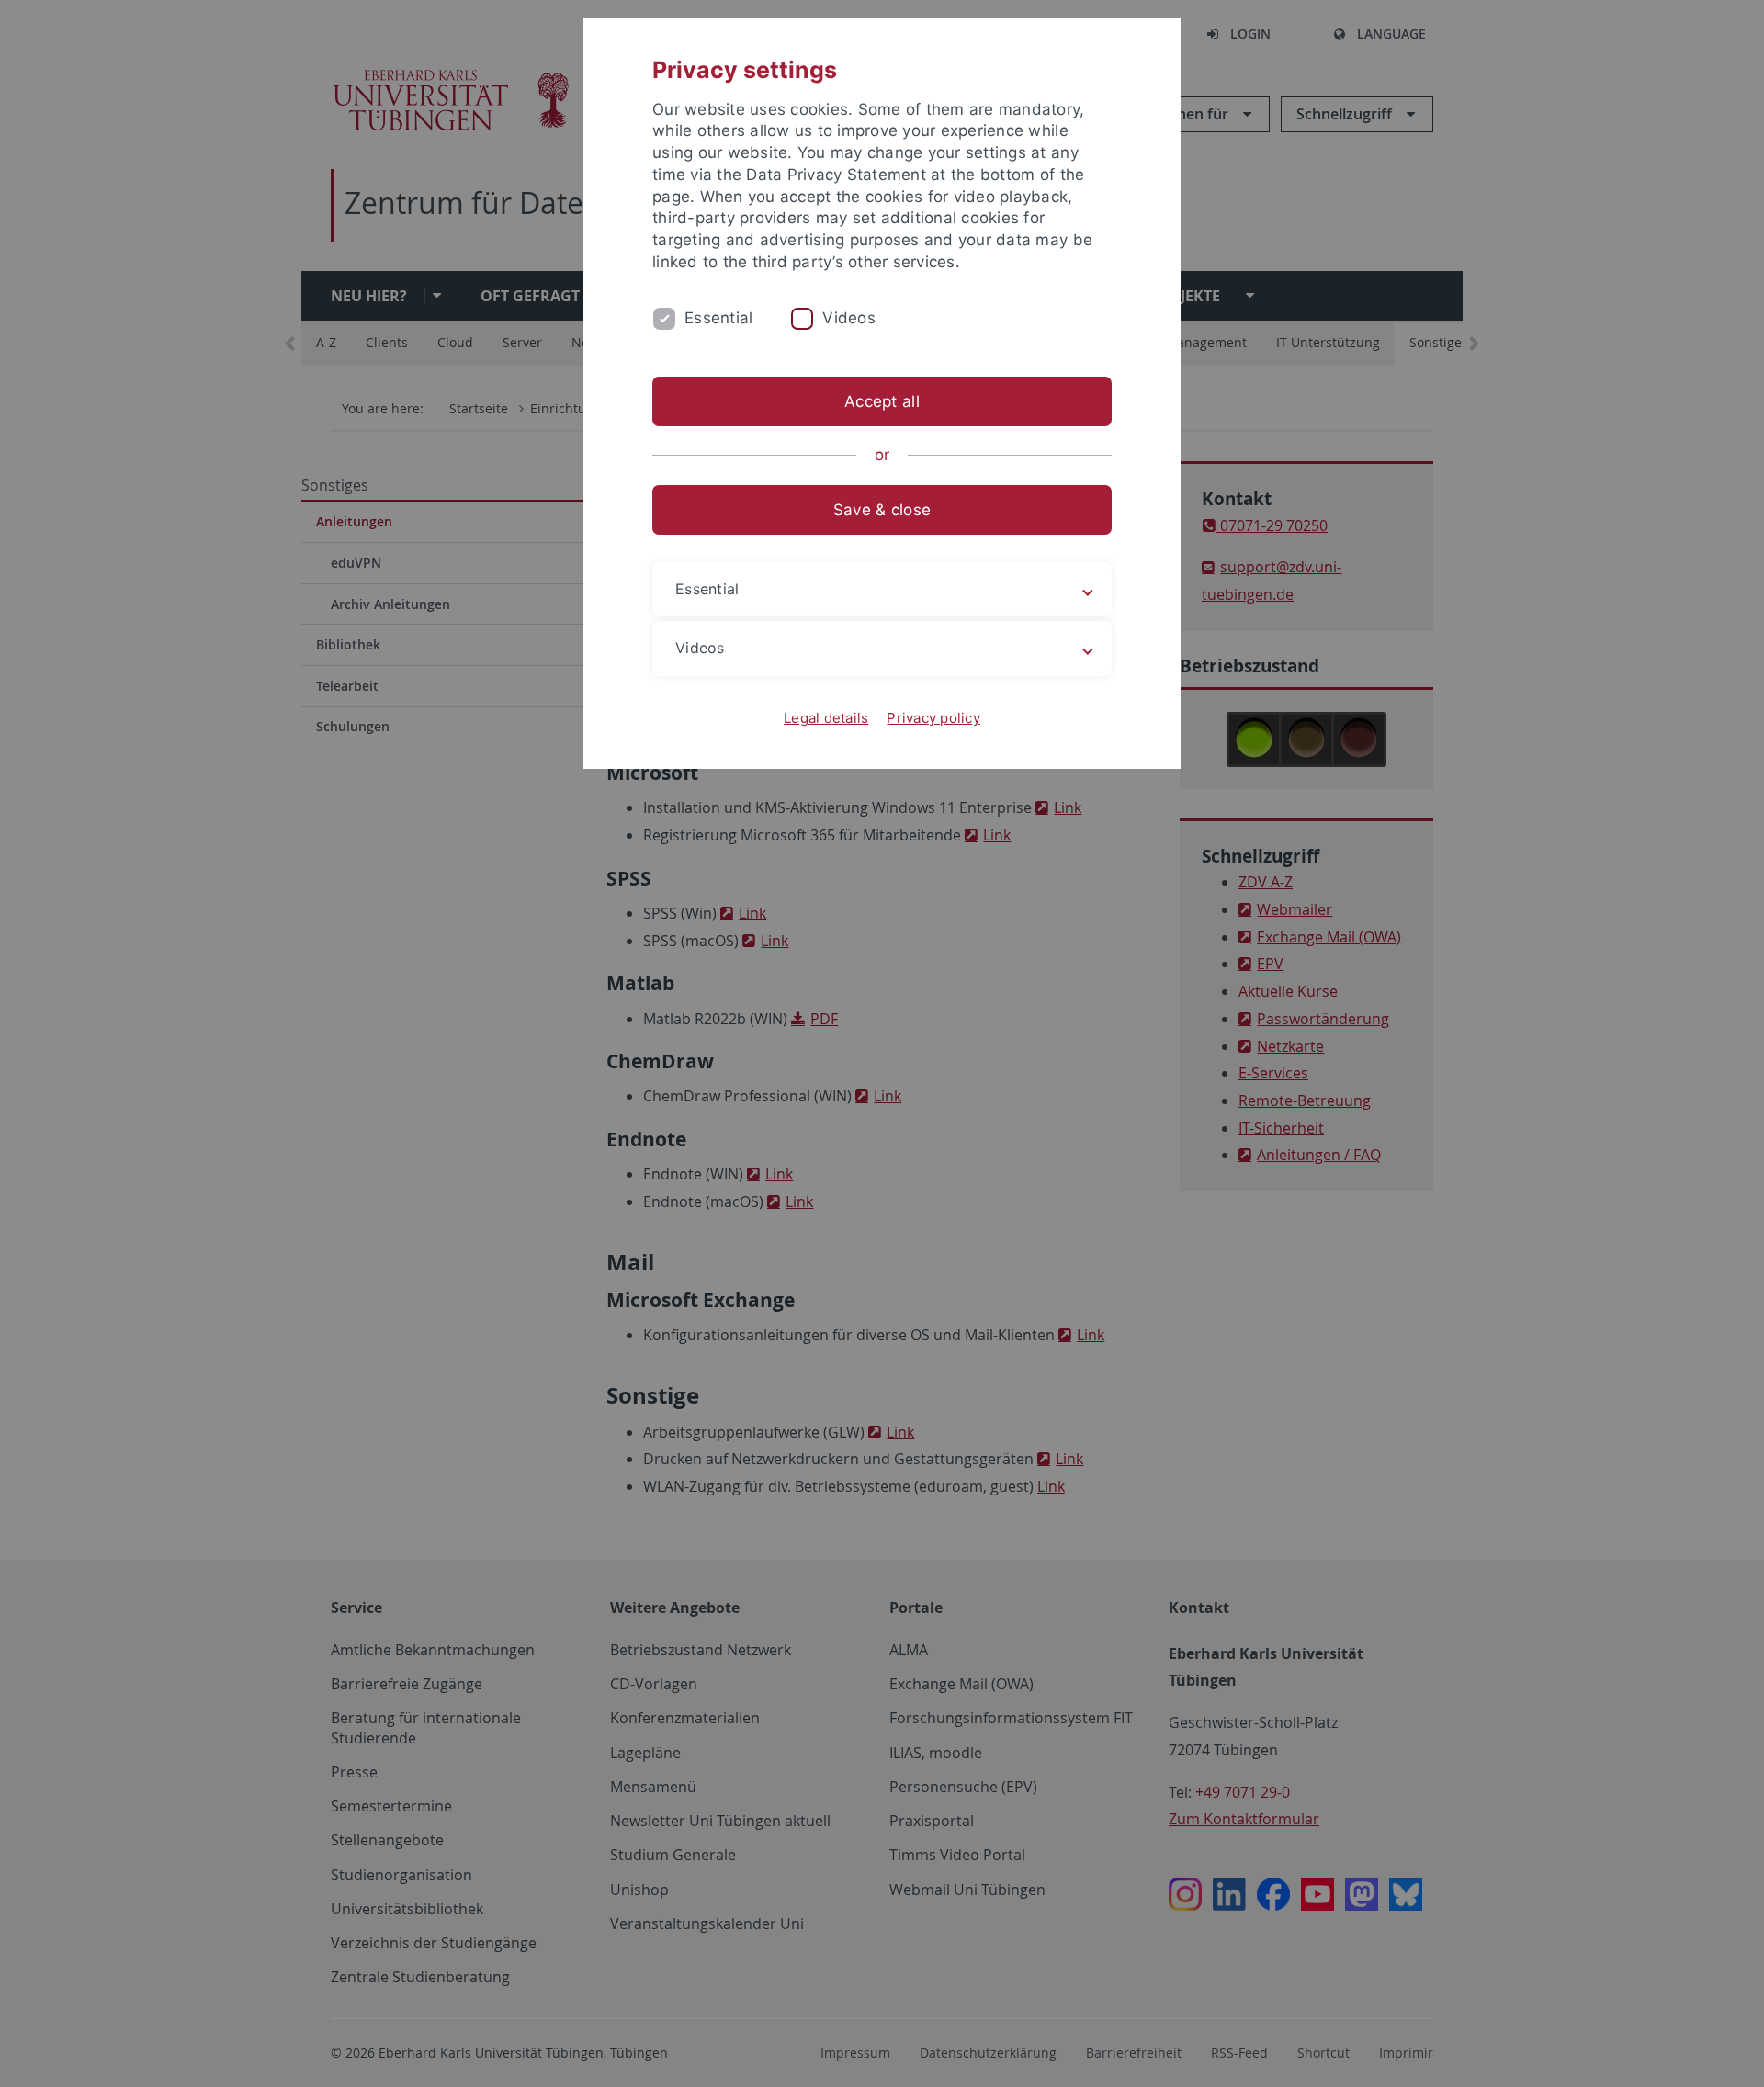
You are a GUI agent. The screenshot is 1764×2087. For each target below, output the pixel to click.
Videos (849, 318)
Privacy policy (933, 718)
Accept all (882, 401)
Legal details (826, 718)
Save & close (882, 510)
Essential (718, 318)
